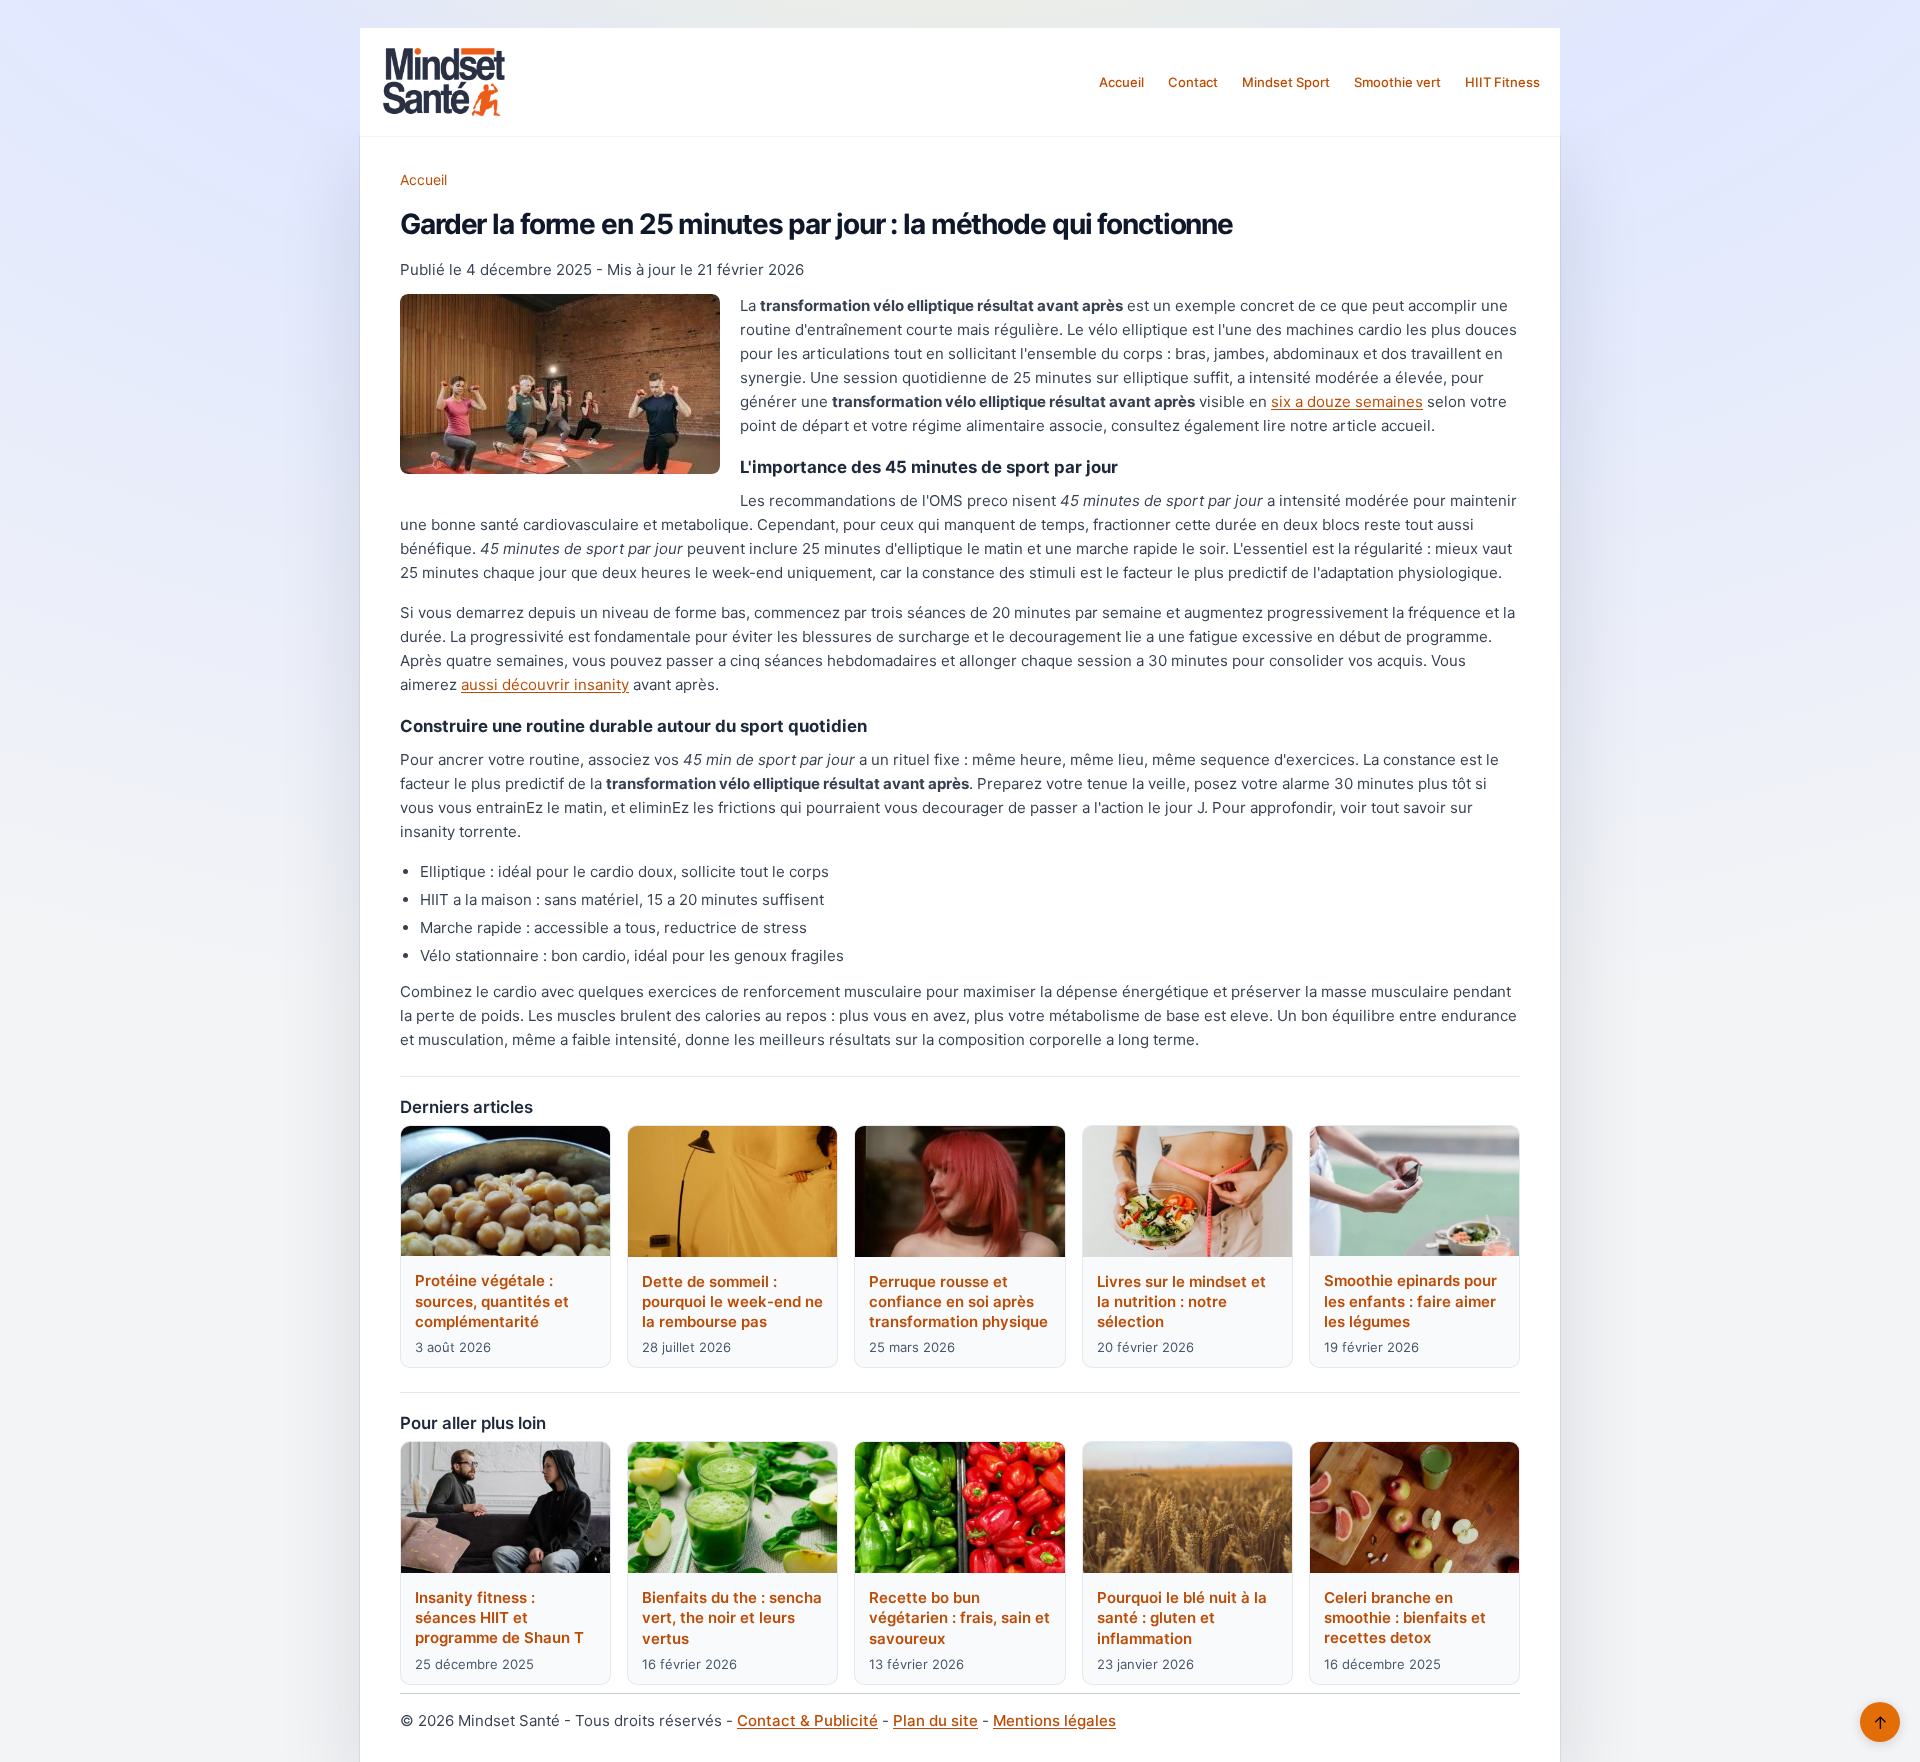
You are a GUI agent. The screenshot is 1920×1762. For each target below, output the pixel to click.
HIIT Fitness (1502, 82)
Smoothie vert (1397, 82)
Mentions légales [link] (1054, 1720)
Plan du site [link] (935, 1720)
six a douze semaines (1347, 401)
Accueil (1121, 82)
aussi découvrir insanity (545, 684)
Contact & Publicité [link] (807, 1720)
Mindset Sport (1286, 82)
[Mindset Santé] (444, 82)
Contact (1193, 82)
